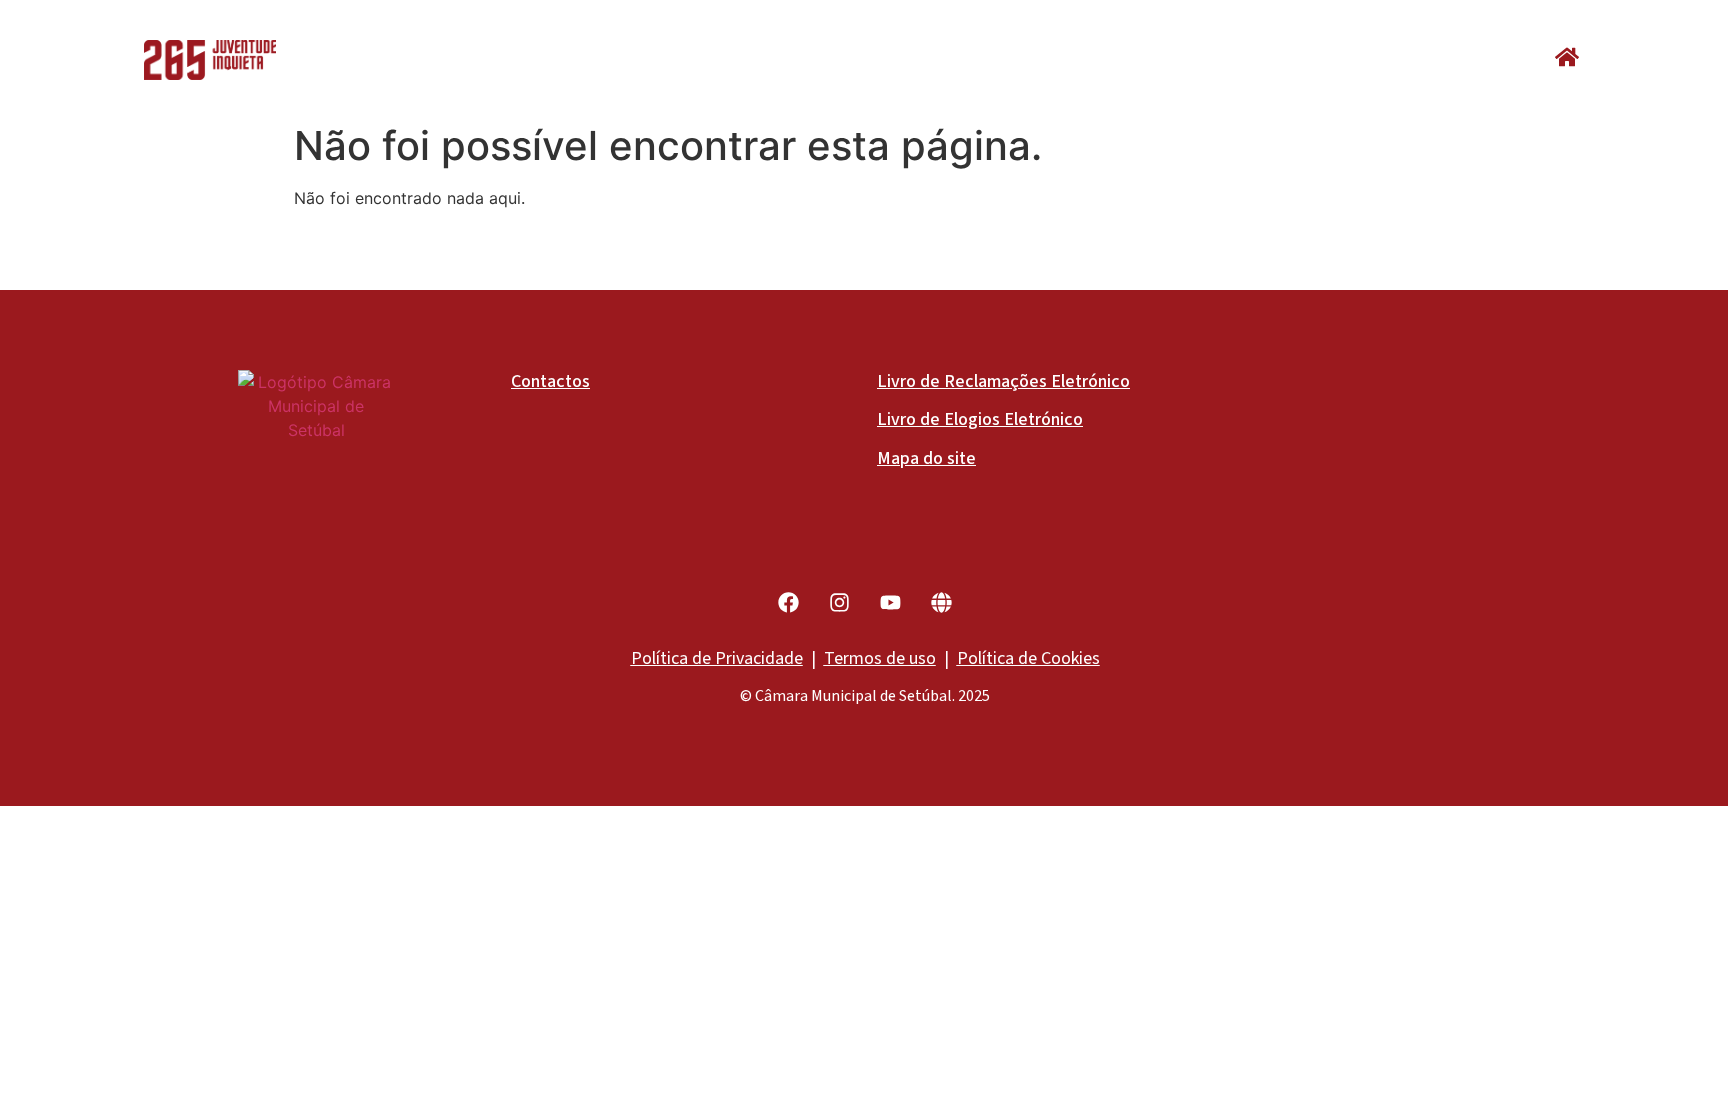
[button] (1567, 57)
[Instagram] (839, 602)
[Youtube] (890, 602)
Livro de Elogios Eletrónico (980, 419)
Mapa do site (926, 458)
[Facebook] (788, 602)
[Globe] (941, 602)
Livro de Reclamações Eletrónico (1003, 381)
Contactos (550, 381)
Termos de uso (880, 658)
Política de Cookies (1028, 658)
